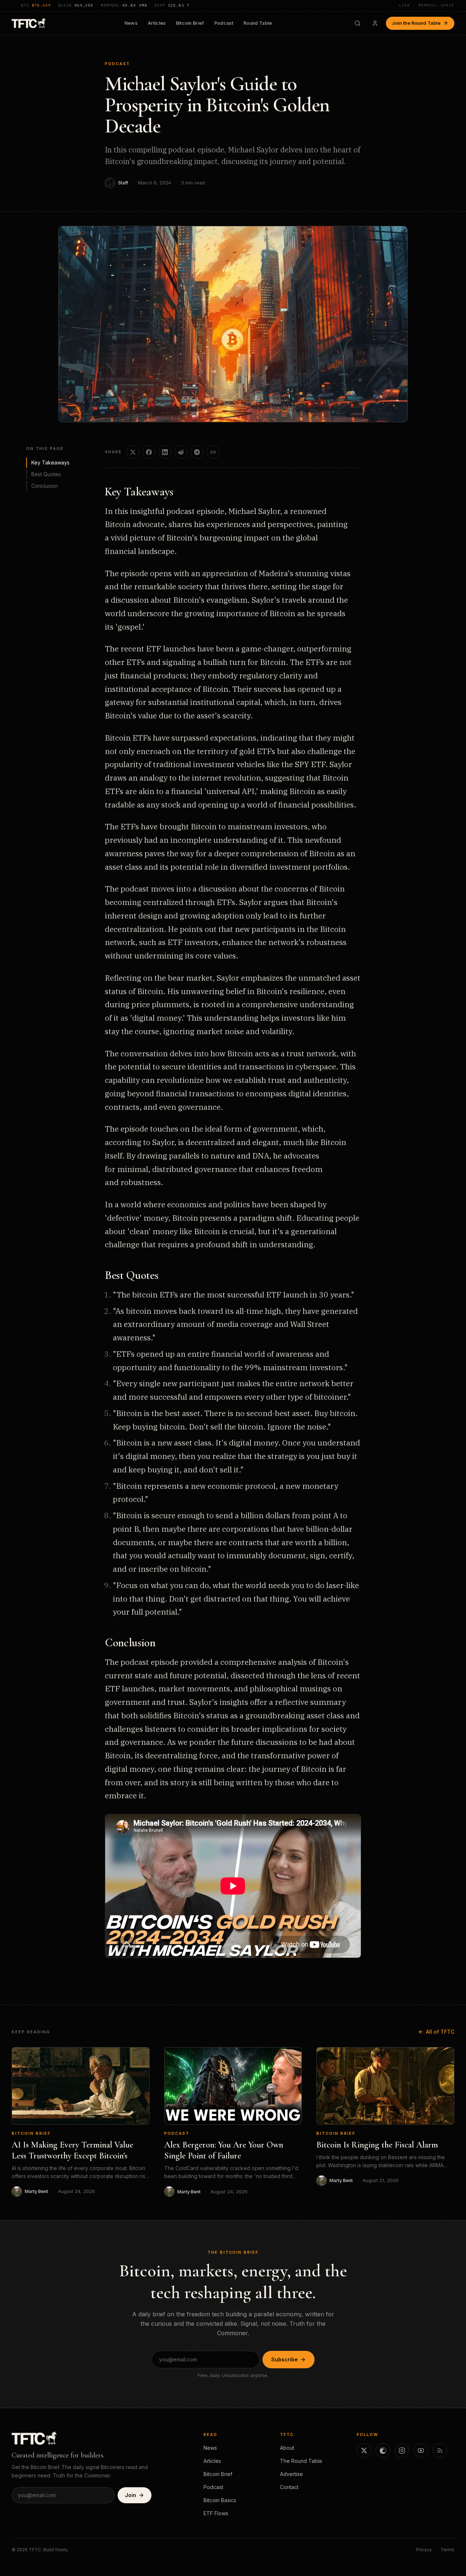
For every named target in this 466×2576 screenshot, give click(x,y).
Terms (447, 2550)
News (131, 23)
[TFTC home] (29, 23)
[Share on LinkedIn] (165, 452)
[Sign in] (375, 23)
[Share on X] (133, 452)
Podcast (224, 23)
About (287, 2448)
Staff (123, 183)
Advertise (291, 2474)
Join (131, 2495)
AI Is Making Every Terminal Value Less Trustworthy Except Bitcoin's (72, 2150)
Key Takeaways (50, 462)
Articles (157, 23)
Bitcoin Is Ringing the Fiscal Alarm (377, 2145)
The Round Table (301, 2461)
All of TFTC (440, 2032)
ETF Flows (216, 2513)
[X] (364, 2451)
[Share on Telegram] (197, 452)
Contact (289, 2487)
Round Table (258, 23)
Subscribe (285, 2359)
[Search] (358, 23)
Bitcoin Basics (220, 2500)
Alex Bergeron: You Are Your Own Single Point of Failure (224, 2150)
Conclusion (45, 485)
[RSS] (440, 2451)
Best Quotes (46, 474)
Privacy (424, 2550)
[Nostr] (383, 2451)
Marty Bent (36, 2191)
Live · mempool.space (427, 5)
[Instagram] (402, 2451)
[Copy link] (213, 452)
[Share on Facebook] (149, 452)
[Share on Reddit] (181, 452)
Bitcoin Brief (190, 23)
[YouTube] (421, 2451)
